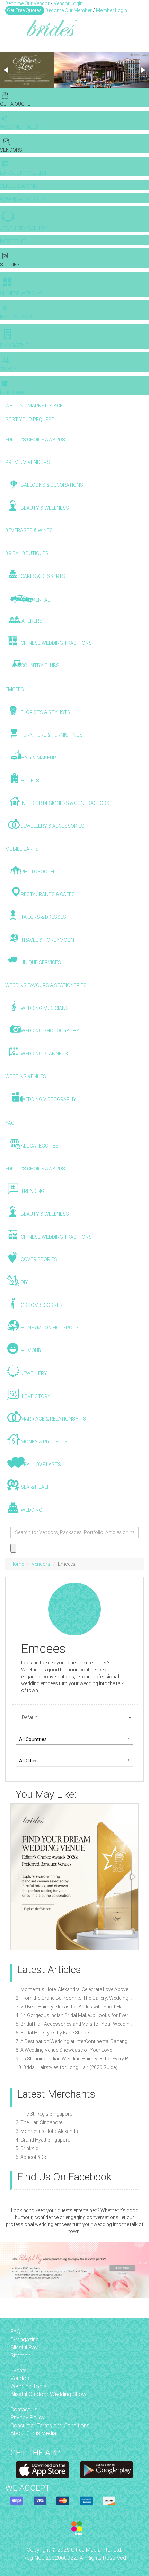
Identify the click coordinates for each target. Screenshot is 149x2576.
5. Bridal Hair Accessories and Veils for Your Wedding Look (74, 2024)
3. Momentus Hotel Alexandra (48, 2131)
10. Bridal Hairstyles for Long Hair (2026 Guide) (67, 2067)
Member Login (112, 10)
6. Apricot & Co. (32, 2157)
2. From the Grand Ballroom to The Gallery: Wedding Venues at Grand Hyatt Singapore (74, 1998)
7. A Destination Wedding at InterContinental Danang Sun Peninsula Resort (74, 2041)
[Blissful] (42, 2470)
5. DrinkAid (27, 2148)
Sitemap (21, 2355)
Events (19, 2370)
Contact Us (24, 2410)
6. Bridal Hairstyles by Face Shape (52, 2033)
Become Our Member (69, 10)
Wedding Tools (28, 2386)
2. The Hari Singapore (39, 2122)
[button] (6, 70)
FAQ (15, 2332)
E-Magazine (25, 2340)
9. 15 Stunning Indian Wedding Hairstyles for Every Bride (74, 2059)
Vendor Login (68, 3)
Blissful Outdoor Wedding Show (48, 2394)
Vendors (41, 1564)
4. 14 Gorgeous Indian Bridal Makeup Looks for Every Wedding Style (74, 2015)
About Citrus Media (33, 2433)
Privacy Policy (28, 2417)
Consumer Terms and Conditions (50, 2425)
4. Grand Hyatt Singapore (43, 2140)
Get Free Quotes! (25, 10)
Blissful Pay (24, 2348)
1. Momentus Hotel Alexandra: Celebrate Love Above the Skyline (74, 1989)
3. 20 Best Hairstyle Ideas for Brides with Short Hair (71, 2007)
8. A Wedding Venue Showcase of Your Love (64, 2050)
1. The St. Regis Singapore (44, 2114)
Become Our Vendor (27, 3)
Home (17, 1564)
